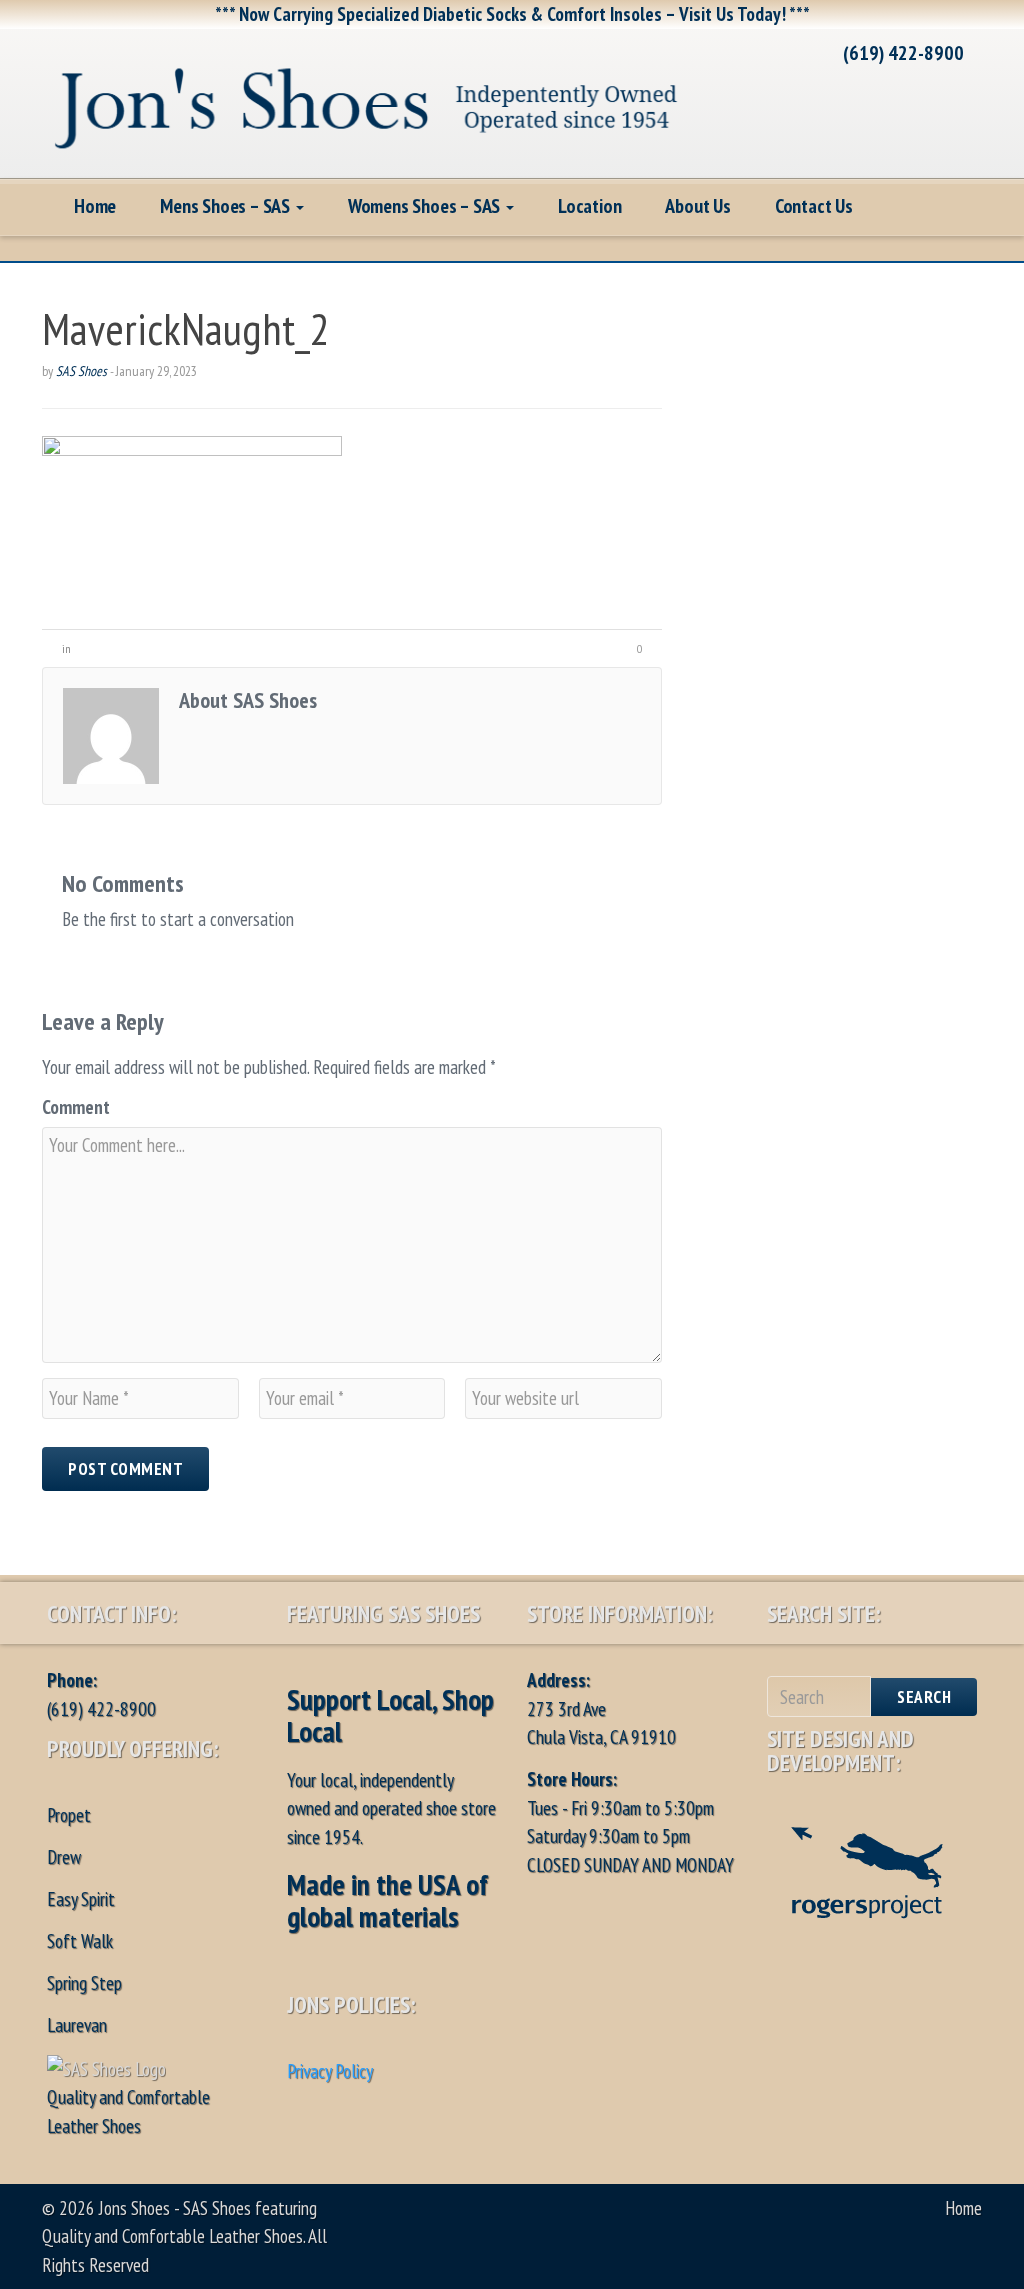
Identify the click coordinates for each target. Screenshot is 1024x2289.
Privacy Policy (330, 2071)
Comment (76, 1107)
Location (589, 206)
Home (95, 206)
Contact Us (814, 206)
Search (924, 1697)
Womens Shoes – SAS (426, 206)
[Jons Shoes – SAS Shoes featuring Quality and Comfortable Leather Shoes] (367, 100)
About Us (697, 206)
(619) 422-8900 (903, 53)
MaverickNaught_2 (186, 328)
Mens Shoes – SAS (227, 206)
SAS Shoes (81, 371)
